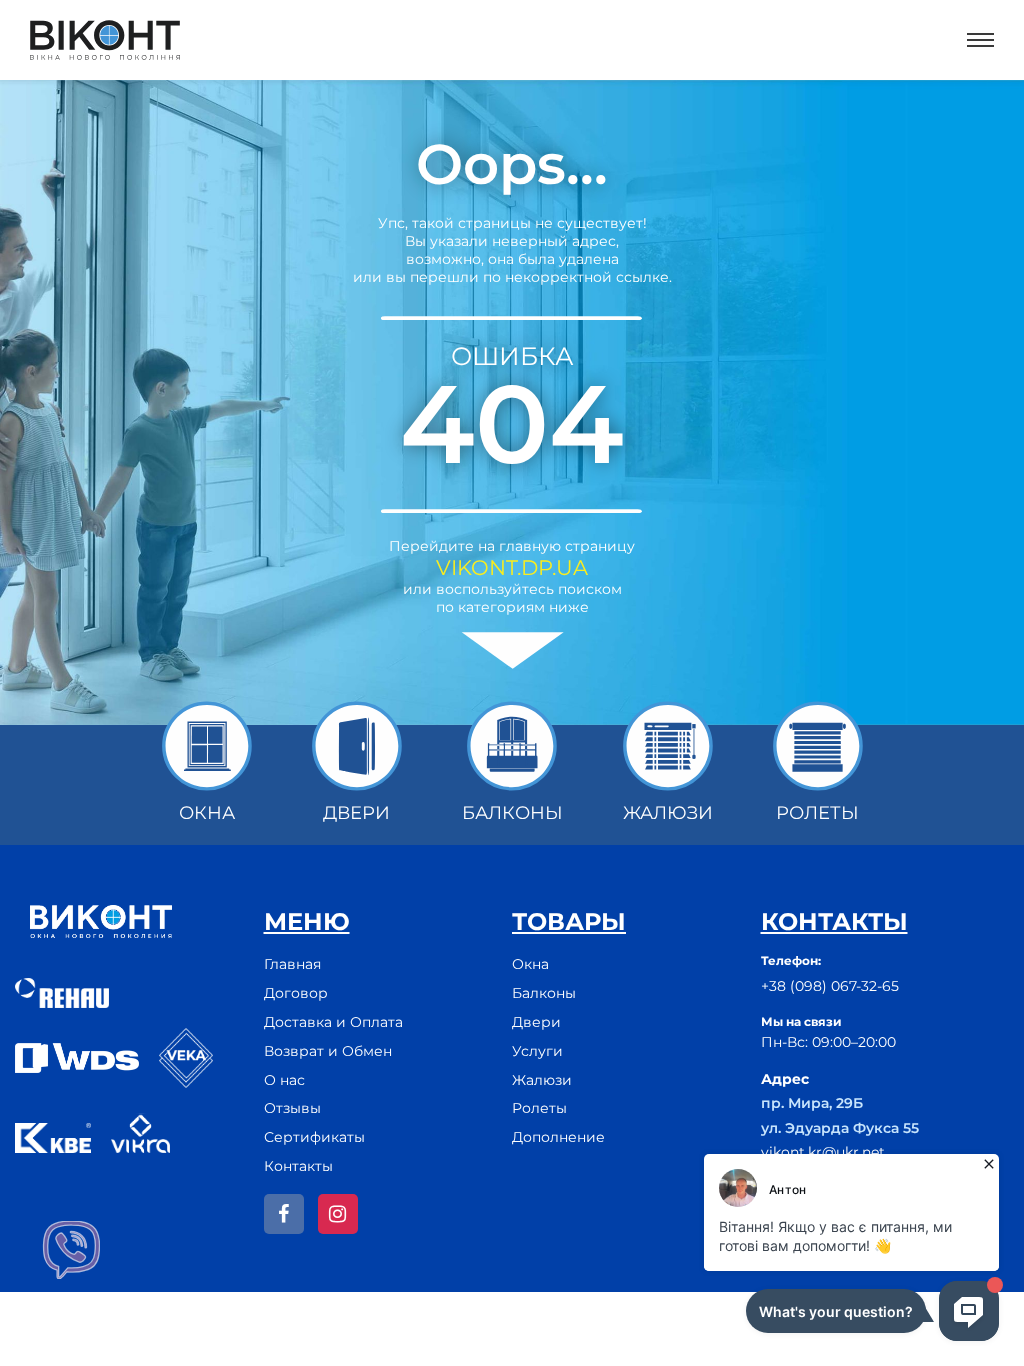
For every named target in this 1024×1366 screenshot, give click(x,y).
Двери (536, 1022)
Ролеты (539, 1108)
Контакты (298, 1166)
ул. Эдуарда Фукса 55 (840, 1128)
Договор (296, 993)
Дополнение (558, 1137)
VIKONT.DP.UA (512, 567)
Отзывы (292, 1108)
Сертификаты (314, 1137)
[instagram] (338, 1214)
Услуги (537, 1051)
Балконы (544, 993)
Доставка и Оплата (333, 1022)
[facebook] (284, 1214)
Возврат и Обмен (328, 1051)
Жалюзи (542, 1080)
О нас (284, 1080)
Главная (292, 964)
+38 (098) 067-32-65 (830, 986)
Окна (530, 964)
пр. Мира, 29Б (812, 1103)
